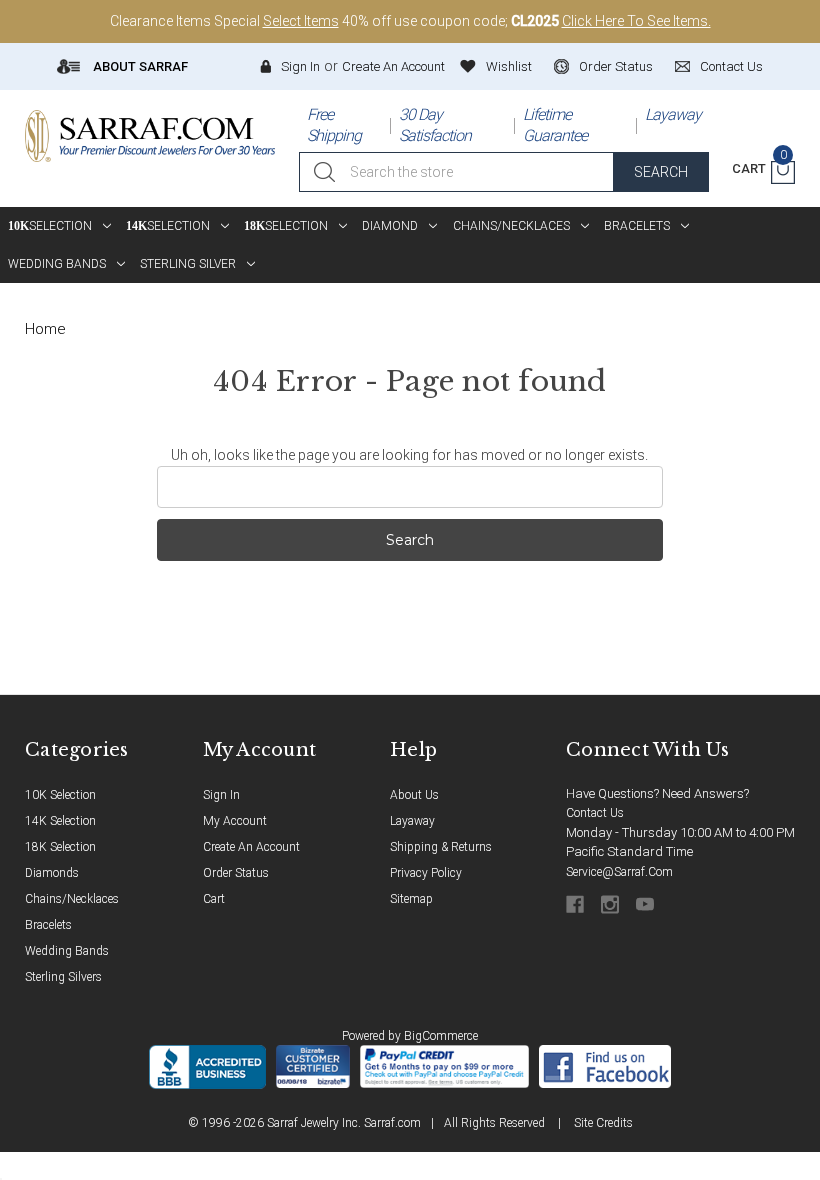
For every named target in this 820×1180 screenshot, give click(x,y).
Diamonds (52, 873)
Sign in (300, 66)
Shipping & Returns (441, 847)
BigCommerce (441, 1036)
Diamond (390, 226)
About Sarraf (139, 66)
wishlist (509, 66)
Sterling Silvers (63, 977)
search (661, 172)
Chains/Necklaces (511, 226)
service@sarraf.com (619, 872)
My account (235, 821)
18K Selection (60, 847)
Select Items (301, 21)
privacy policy (426, 873)
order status (616, 66)
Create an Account (393, 66)
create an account (251, 847)
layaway (412, 821)
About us (414, 795)
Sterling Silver (188, 264)
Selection (50, 226)
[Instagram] (611, 904)
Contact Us (595, 813)
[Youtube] (646, 904)
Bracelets (637, 226)
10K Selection (60, 795)
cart (214, 899)
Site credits (603, 1123)
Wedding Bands (57, 264)
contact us (731, 66)
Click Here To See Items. (636, 21)
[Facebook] (576, 904)
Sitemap (411, 899)
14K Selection (60, 821)
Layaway (673, 114)
